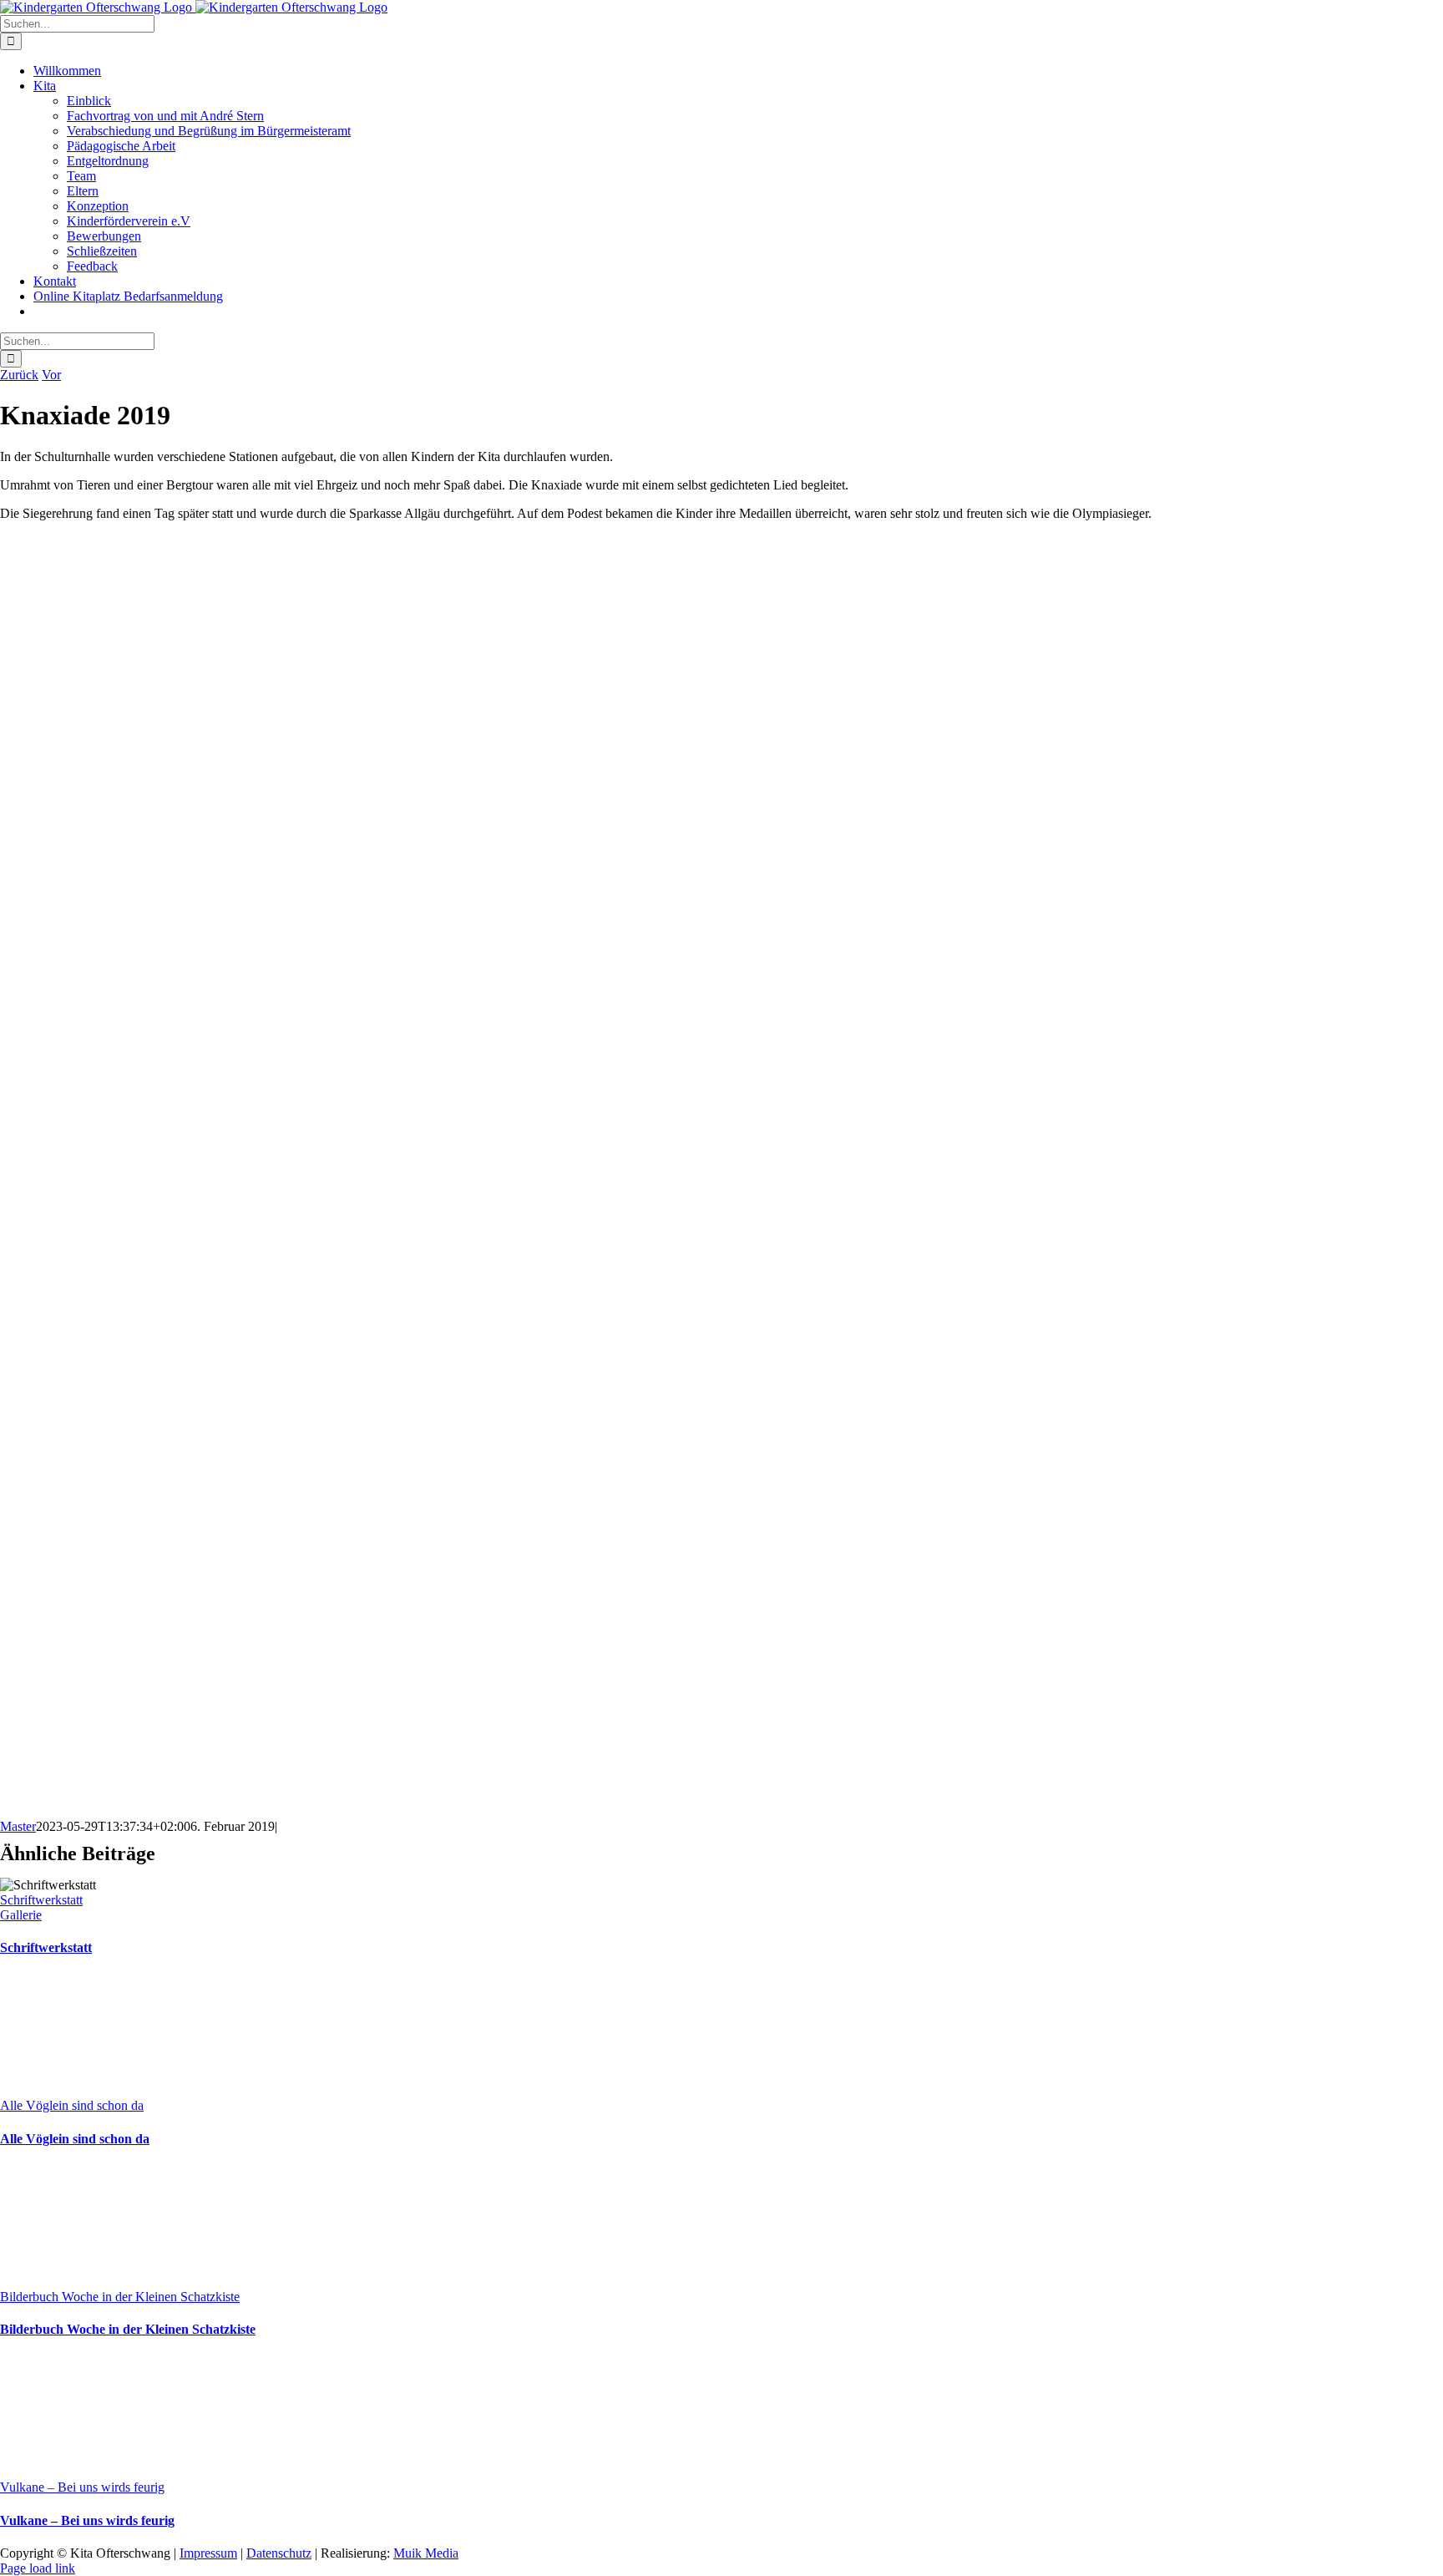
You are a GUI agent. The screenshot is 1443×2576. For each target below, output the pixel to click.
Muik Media (426, 2553)
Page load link (38, 2568)
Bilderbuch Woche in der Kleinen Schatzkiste (120, 2297)
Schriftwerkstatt (41, 1900)
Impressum (208, 2553)
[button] (721, 1751)
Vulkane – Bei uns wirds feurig (82, 2487)
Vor (51, 375)
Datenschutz (279, 2553)
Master (18, 1826)
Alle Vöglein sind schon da (72, 2105)
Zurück (19, 375)
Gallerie (21, 1915)
